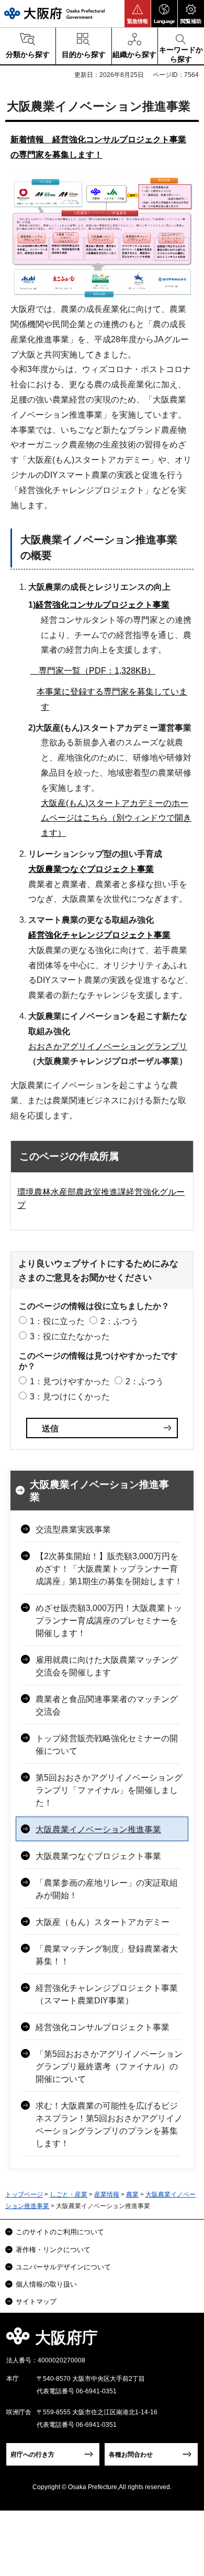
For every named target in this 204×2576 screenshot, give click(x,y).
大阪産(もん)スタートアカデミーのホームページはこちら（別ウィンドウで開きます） (116, 818)
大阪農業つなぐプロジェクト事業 (91, 869)
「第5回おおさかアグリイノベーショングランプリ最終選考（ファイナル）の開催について (109, 2067)
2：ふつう (120, 1321)
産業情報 (107, 2194)
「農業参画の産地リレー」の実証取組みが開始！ (107, 1889)
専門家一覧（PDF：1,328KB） (93, 671)
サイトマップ (36, 2301)
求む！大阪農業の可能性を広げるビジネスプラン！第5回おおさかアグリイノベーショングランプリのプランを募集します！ (109, 2125)
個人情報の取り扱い (46, 2284)
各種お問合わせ (131, 2455)
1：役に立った (57, 1321)
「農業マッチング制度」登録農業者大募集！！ (107, 1955)
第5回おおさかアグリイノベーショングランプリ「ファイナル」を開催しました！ (109, 1790)
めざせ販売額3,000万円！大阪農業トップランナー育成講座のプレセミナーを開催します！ (109, 1621)
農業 (132, 2194)
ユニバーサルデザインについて (63, 2267)
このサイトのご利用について (60, 2232)
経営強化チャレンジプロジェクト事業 (99, 935)
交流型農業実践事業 (73, 1530)
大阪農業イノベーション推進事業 (99, 1491)
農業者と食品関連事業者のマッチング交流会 (107, 1705)
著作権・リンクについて (53, 2250)
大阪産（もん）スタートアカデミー (103, 1922)
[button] (138, 14)
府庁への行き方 (32, 2455)
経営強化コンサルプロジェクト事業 (103, 605)
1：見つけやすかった (70, 1381)
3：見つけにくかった (70, 1397)
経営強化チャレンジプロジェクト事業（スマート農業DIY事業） (107, 1994)
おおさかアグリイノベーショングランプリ (108, 1046)
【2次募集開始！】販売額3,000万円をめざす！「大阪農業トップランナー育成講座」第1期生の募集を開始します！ (109, 1569)
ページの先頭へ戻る (184, 2341)
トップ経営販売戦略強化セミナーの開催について (107, 1745)
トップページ (24, 2194)
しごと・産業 (69, 2194)
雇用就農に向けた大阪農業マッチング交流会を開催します (107, 1666)
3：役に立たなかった (70, 1336)
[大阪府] (54, 13)
